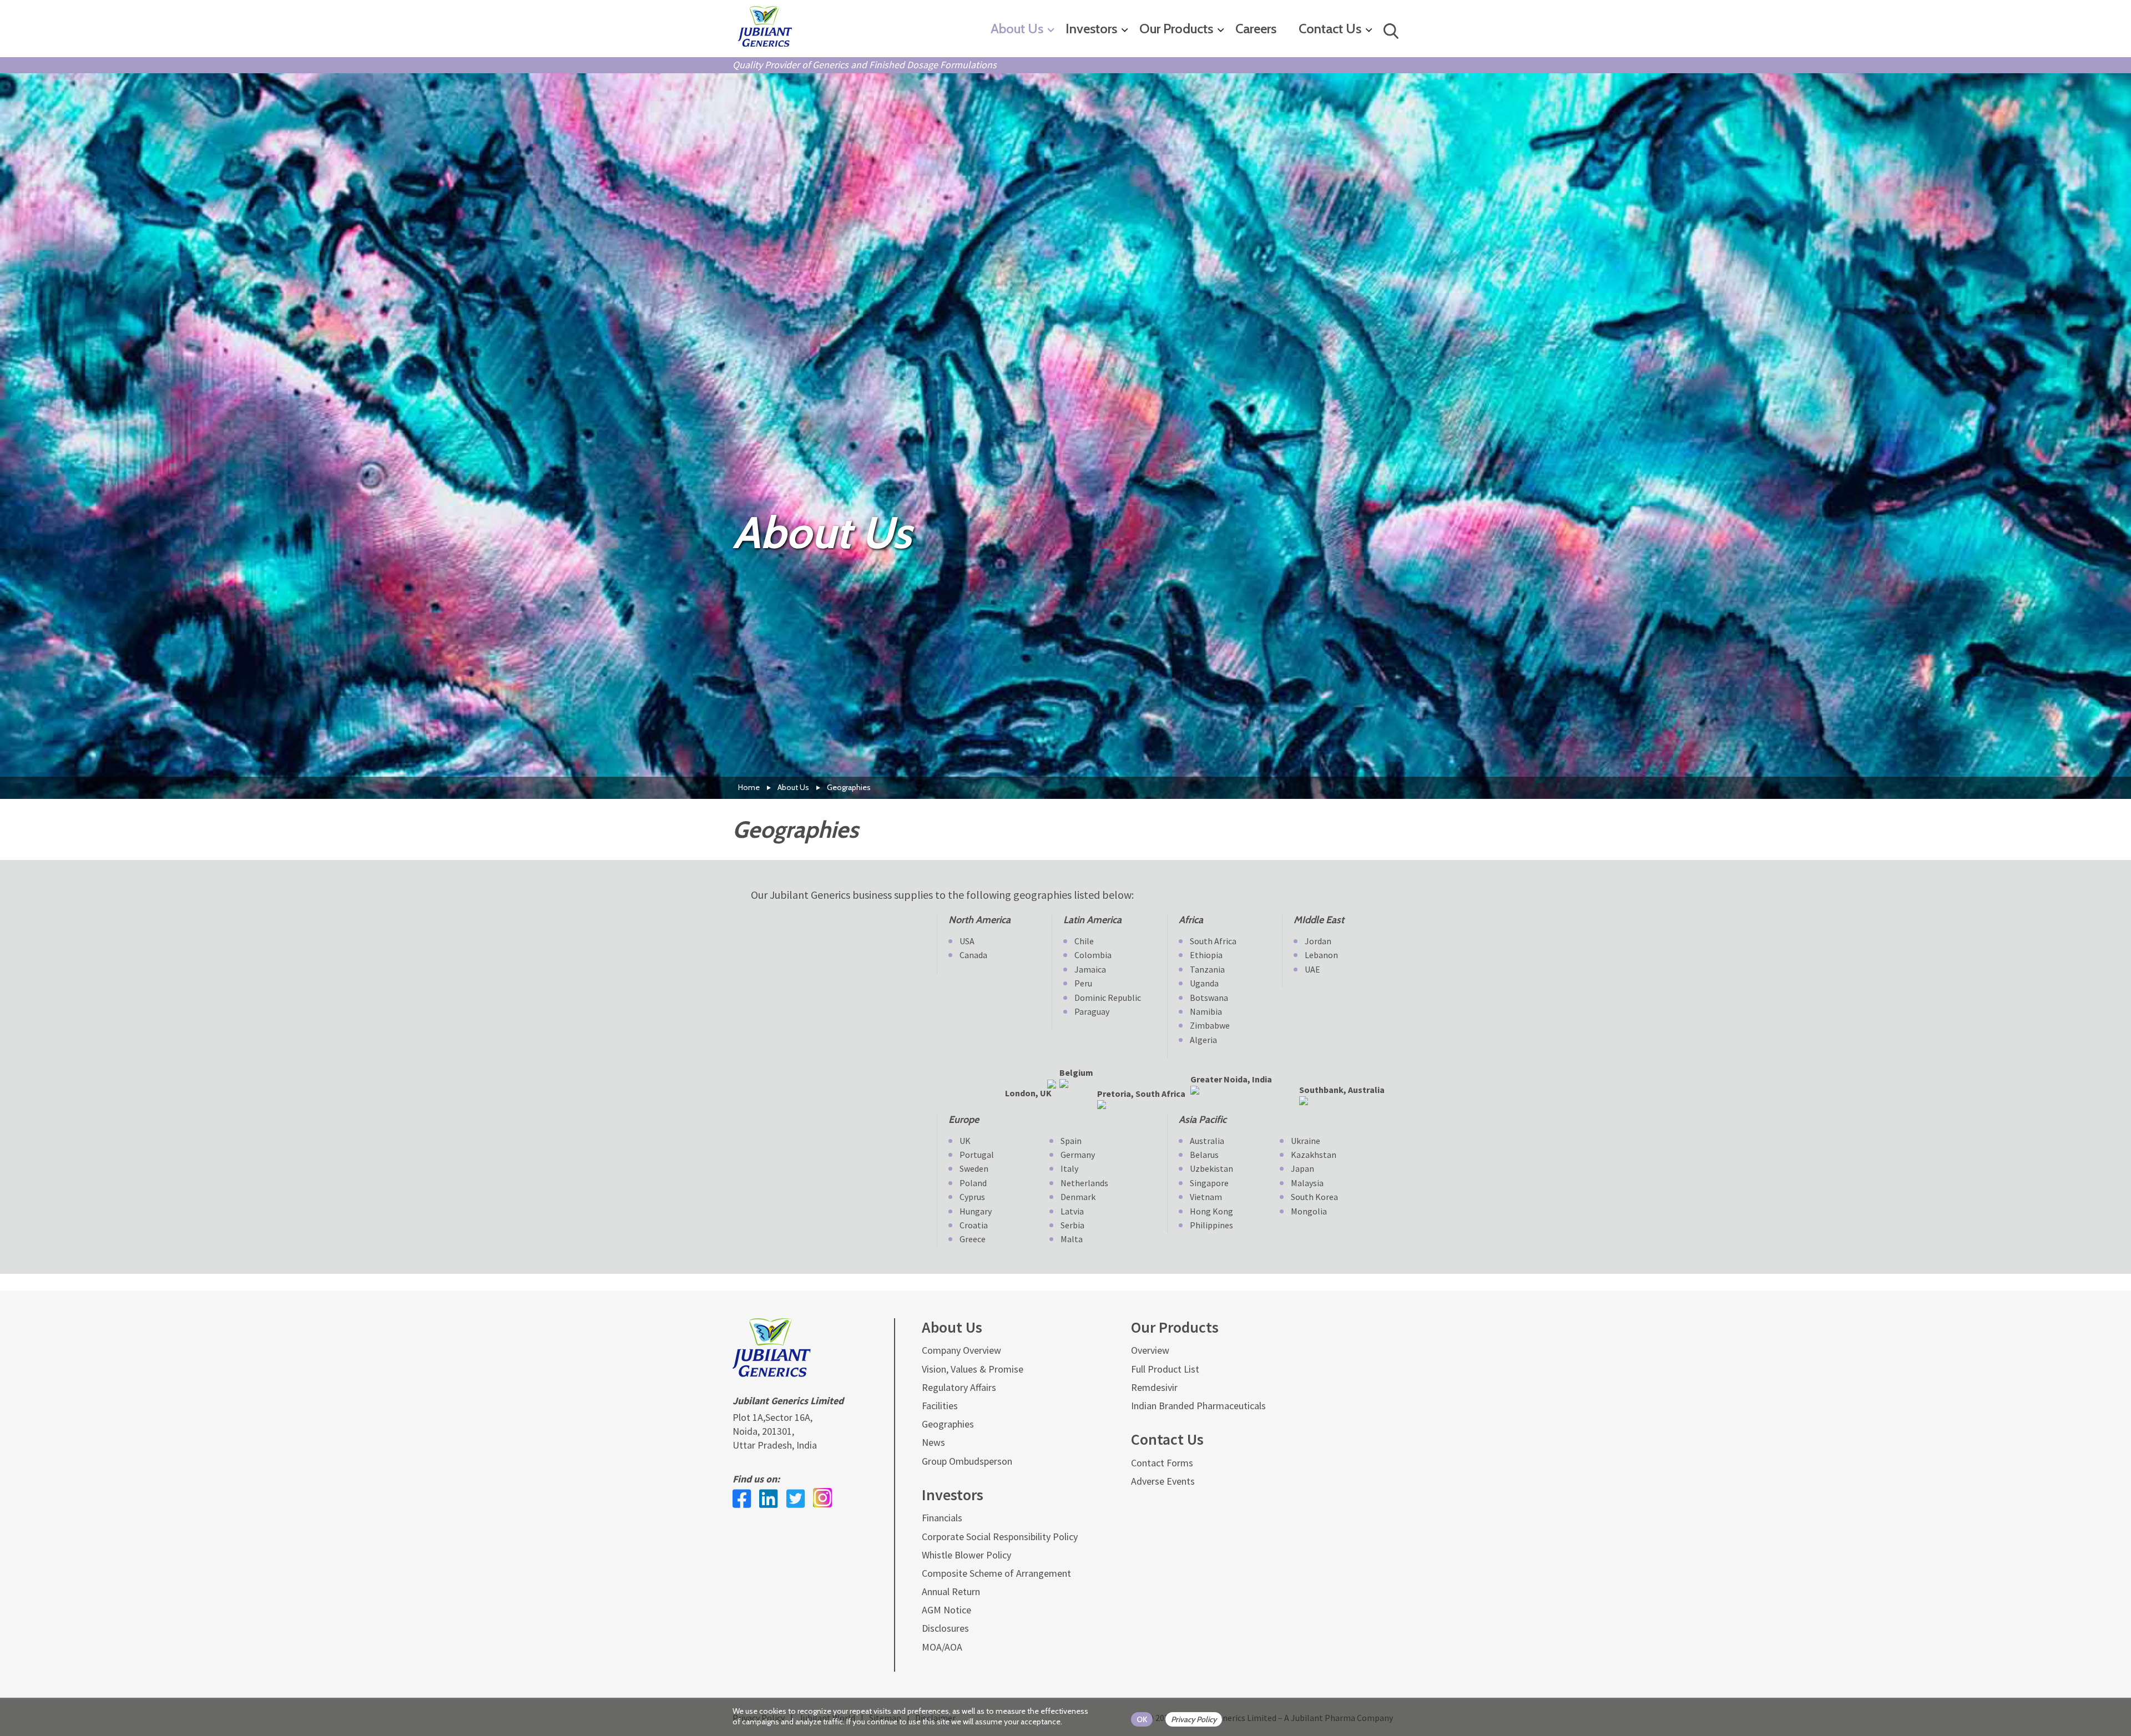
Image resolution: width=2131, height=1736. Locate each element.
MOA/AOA (942, 1647)
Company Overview (961, 1350)
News (933, 1442)
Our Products (1176, 29)
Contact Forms (1162, 1463)
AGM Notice (946, 1610)
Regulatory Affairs (959, 1387)
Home (749, 787)
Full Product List (1165, 1369)
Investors (1091, 29)
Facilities (940, 1406)
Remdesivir (1154, 1387)
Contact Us (1330, 29)
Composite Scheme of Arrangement (996, 1573)
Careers (1256, 29)
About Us (1017, 29)
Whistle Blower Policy (966, 1555)
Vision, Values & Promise (973, 1369)
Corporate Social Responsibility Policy (1000, 1537)
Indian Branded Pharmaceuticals (1198, 1406)
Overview (1150, 1350)
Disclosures (945, 1628)
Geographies (948, 1424)
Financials (942, 1518)
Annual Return (951, 1591)
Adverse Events (1163, 1481)
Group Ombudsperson (967, 1461)
